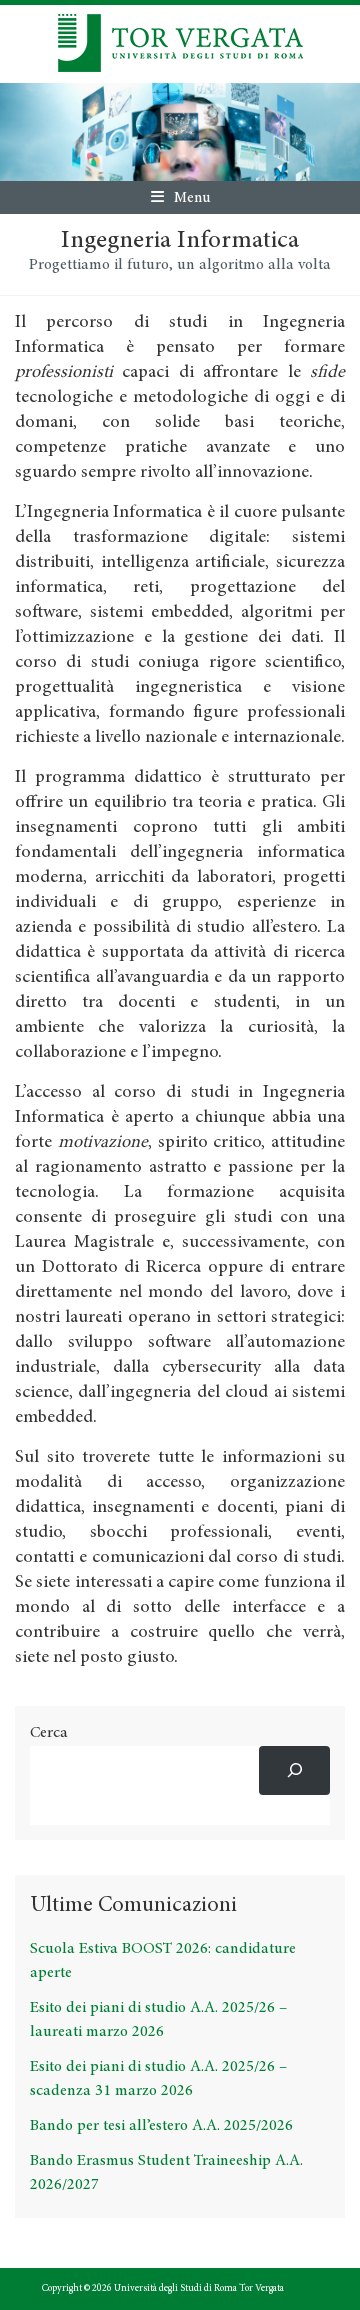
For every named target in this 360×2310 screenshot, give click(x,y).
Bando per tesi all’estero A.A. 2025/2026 (161, 2126)
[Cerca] (294, 1770)
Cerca (49, 1733)
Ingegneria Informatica (180, 241)
